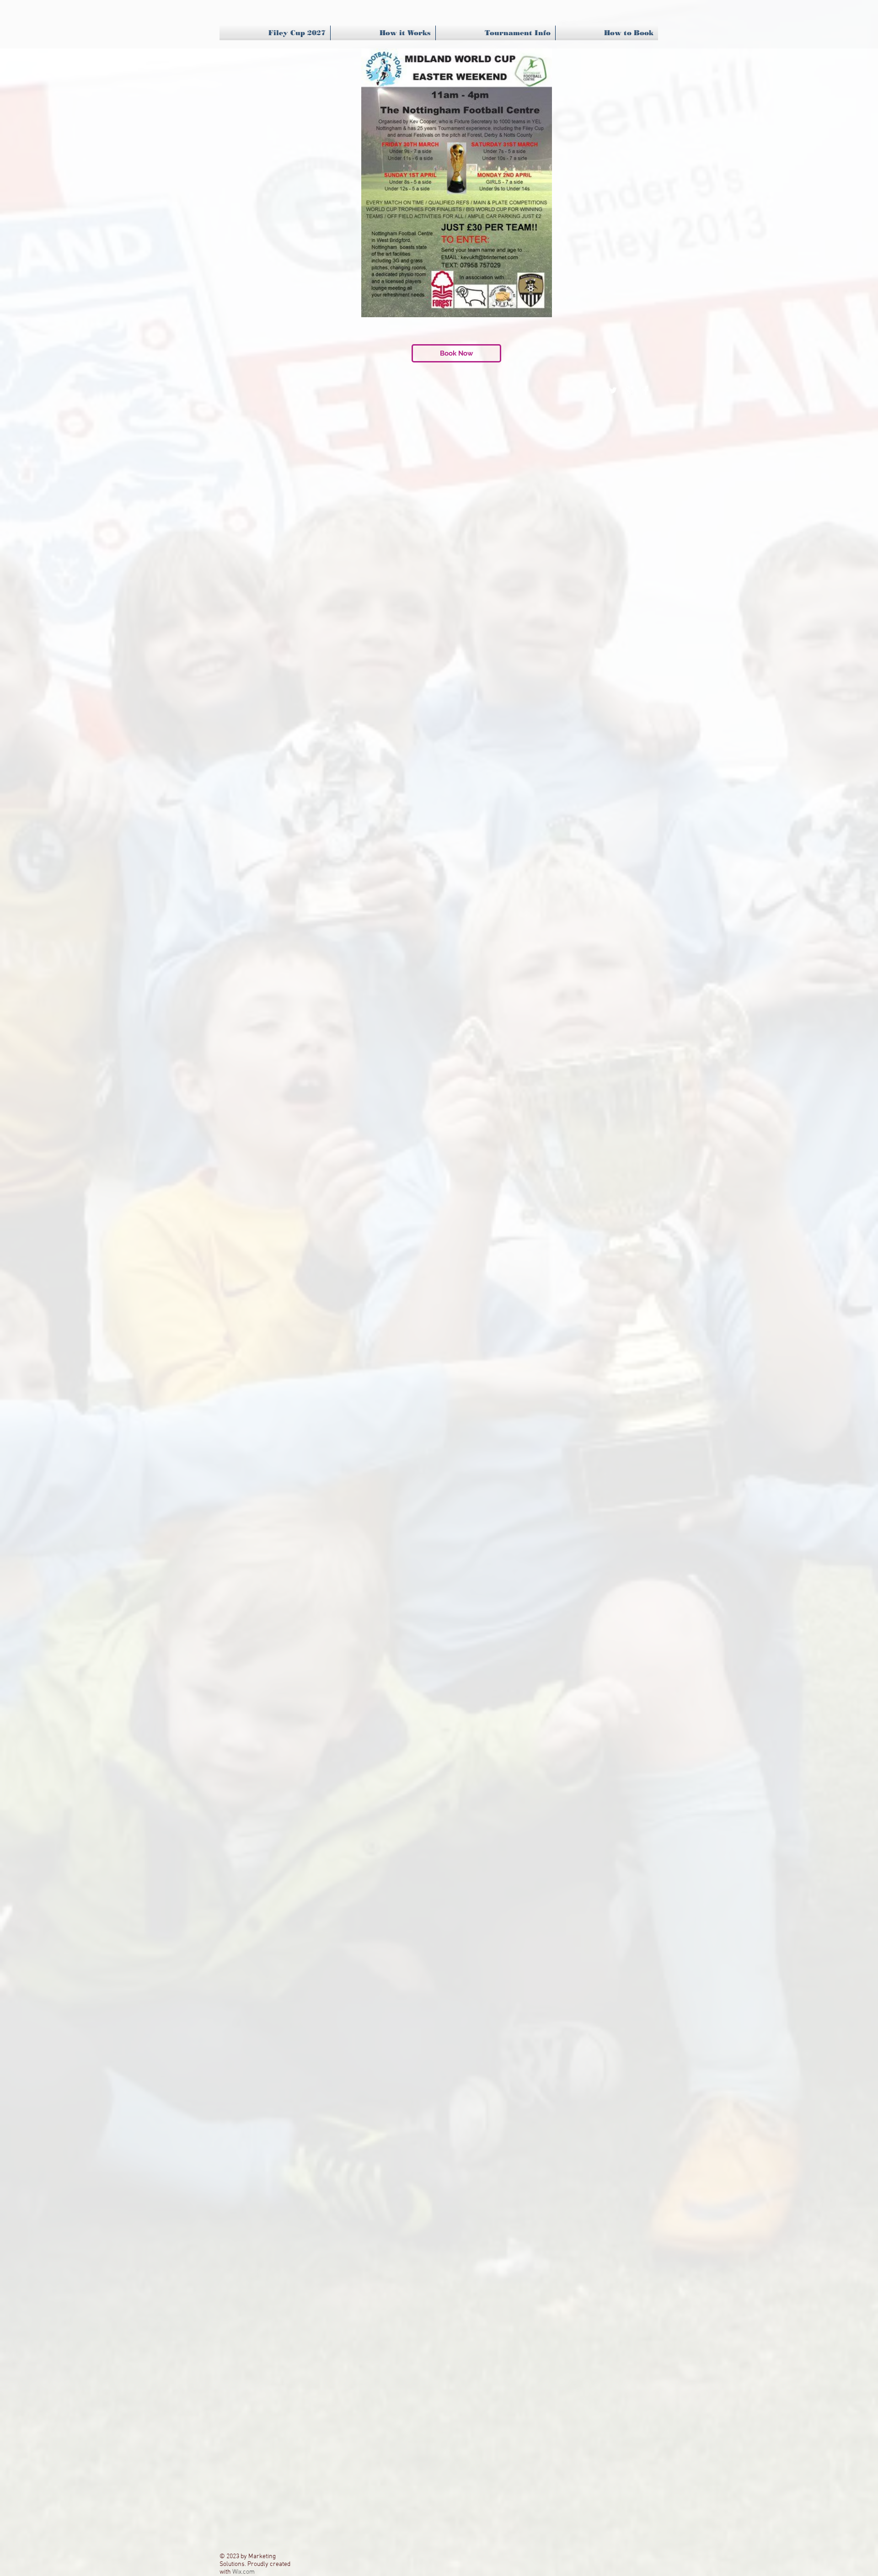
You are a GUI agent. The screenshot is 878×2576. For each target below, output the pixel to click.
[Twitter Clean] (613, 390)
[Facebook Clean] (646, 390)
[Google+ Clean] (629, 390)
